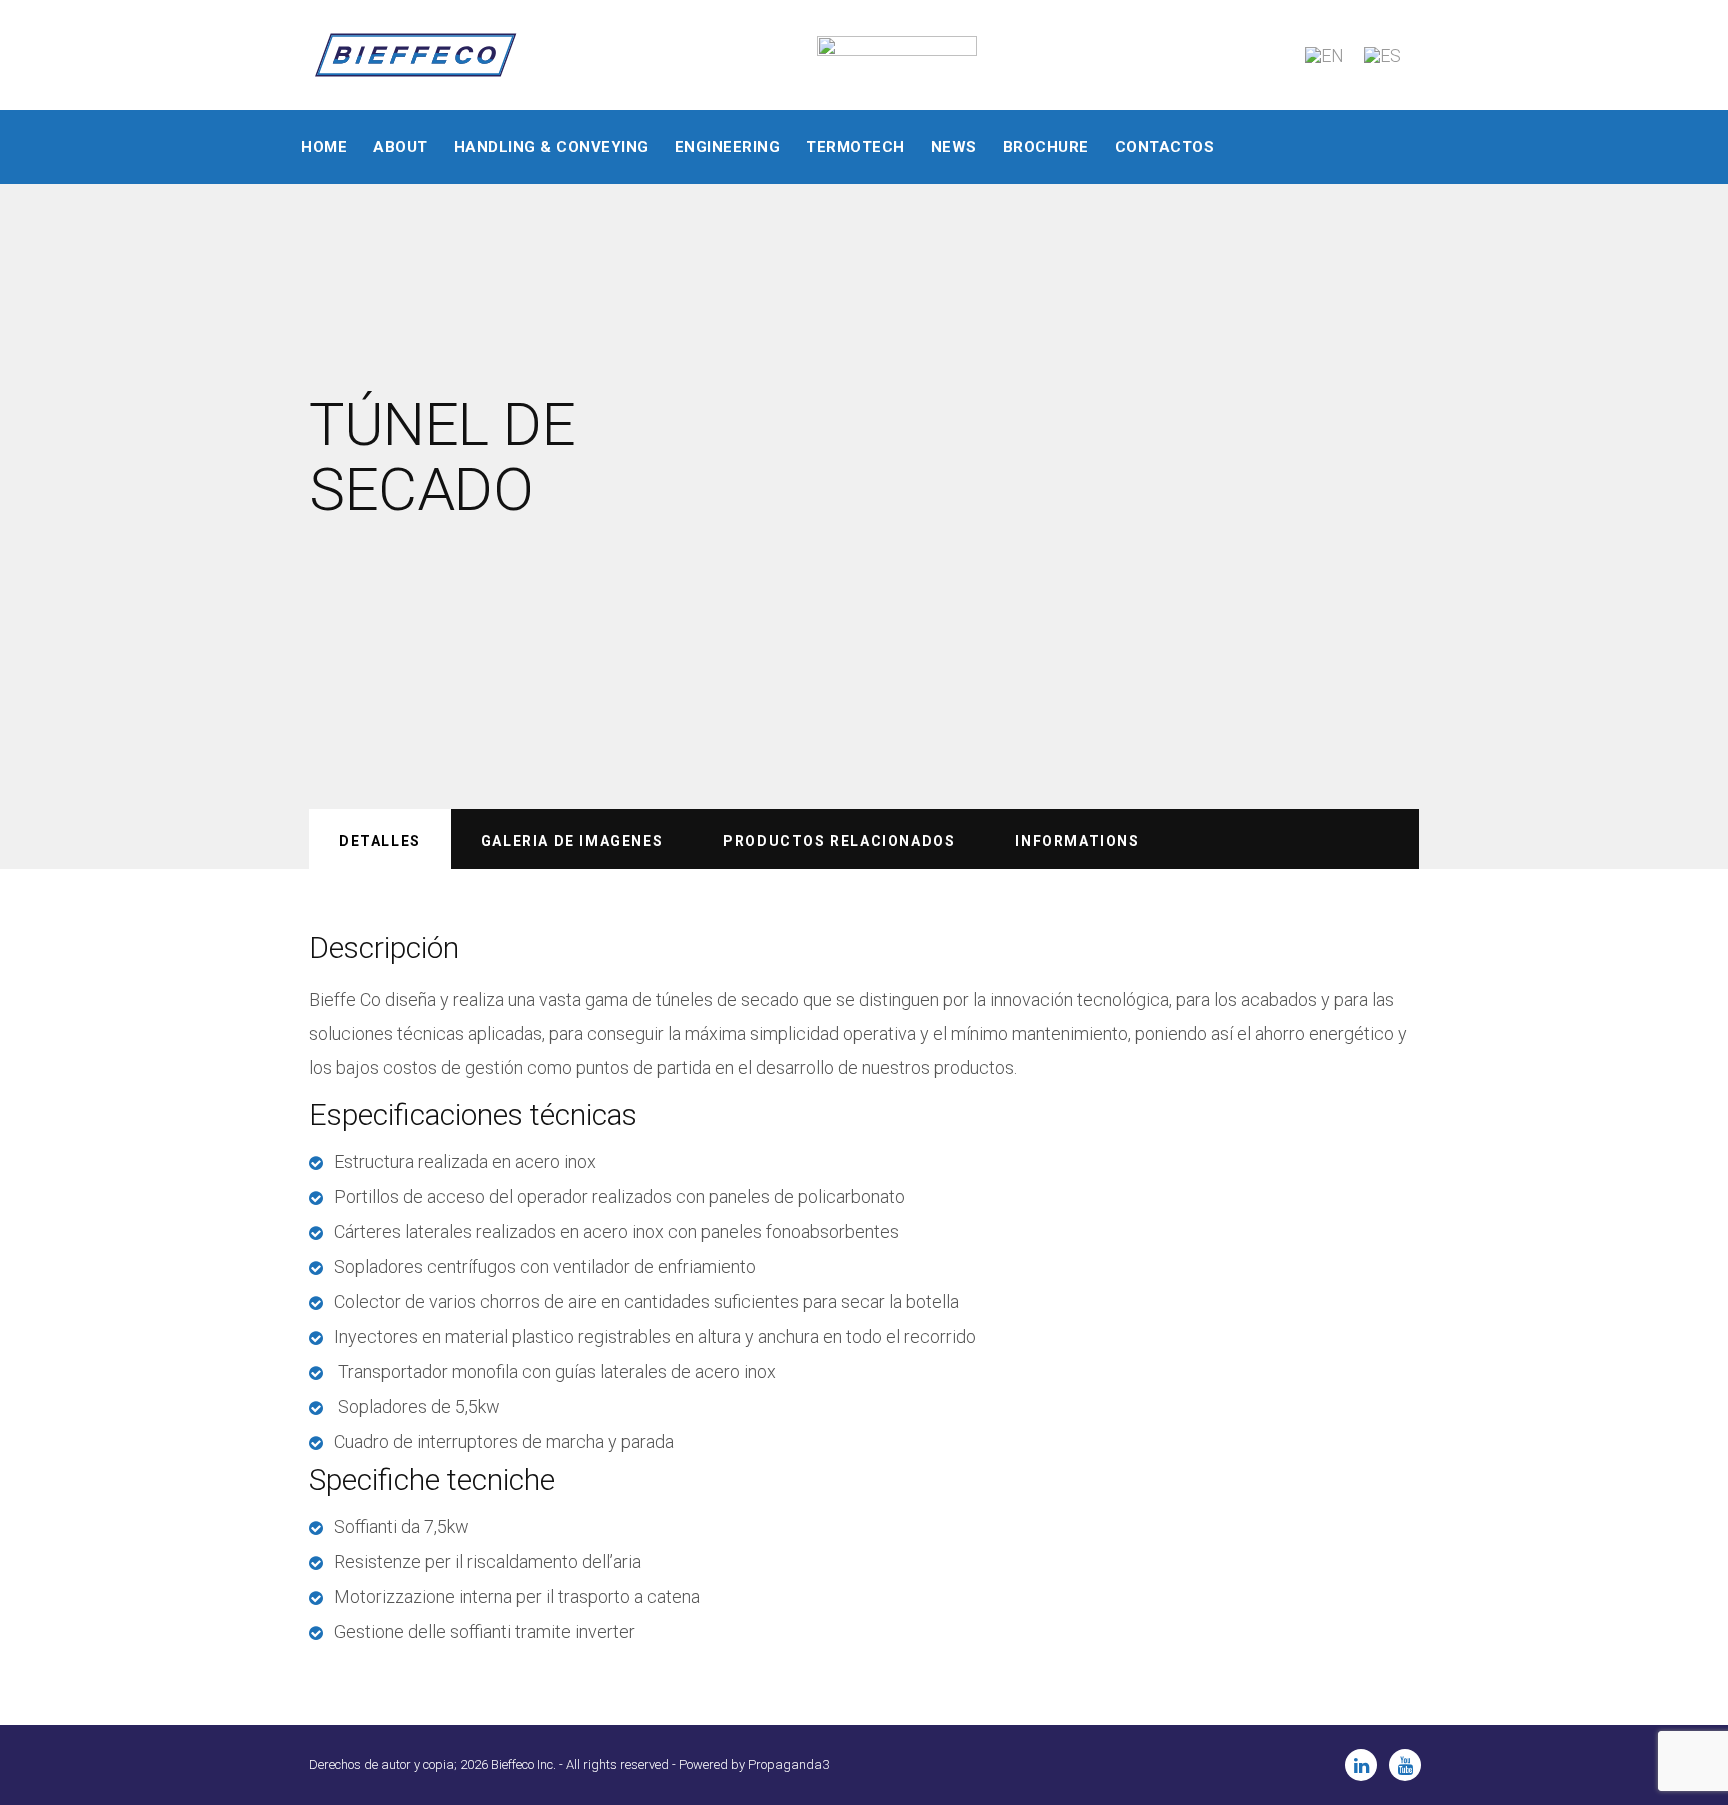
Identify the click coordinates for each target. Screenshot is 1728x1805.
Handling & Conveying (551, 147)
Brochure (1046, 147)
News (954, 147)
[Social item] (1361, 1765)
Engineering (728, 147)
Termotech (855, 147)
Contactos (1165, 147)
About (400, 147)
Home (324, 147)
